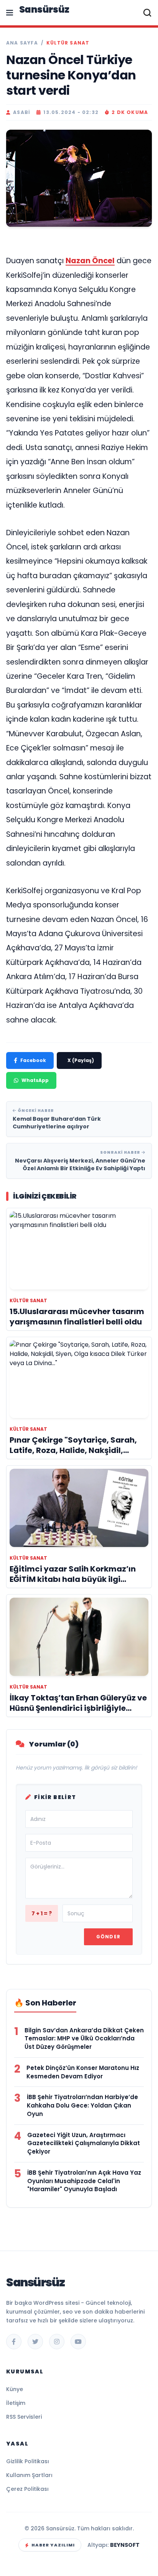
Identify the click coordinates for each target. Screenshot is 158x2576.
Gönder (108, 1937)
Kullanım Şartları (29, 2475)
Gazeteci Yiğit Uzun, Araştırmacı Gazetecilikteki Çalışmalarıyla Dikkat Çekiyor (84, 2143)
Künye (15, 2389)
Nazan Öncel (90, 261)
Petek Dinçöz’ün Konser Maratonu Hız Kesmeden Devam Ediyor (83, 2072)
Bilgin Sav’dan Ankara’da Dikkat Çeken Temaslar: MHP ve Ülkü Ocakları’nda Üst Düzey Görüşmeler (84, 2039)
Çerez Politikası (27, 2489)
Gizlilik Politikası (28, 2461)
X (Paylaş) (81, 1060)
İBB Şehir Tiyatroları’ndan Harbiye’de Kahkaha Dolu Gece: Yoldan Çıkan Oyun (82, 2105)
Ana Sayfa (22, 43)
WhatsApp (35, 1080)
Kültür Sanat (68, 43)
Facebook (33, 1060)
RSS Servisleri (24, 2417)
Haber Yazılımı (53, 2545)
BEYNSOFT (125, 2545)
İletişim (16, 2403)
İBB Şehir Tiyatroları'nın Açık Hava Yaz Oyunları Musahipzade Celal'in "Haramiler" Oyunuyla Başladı (84, 2181)
